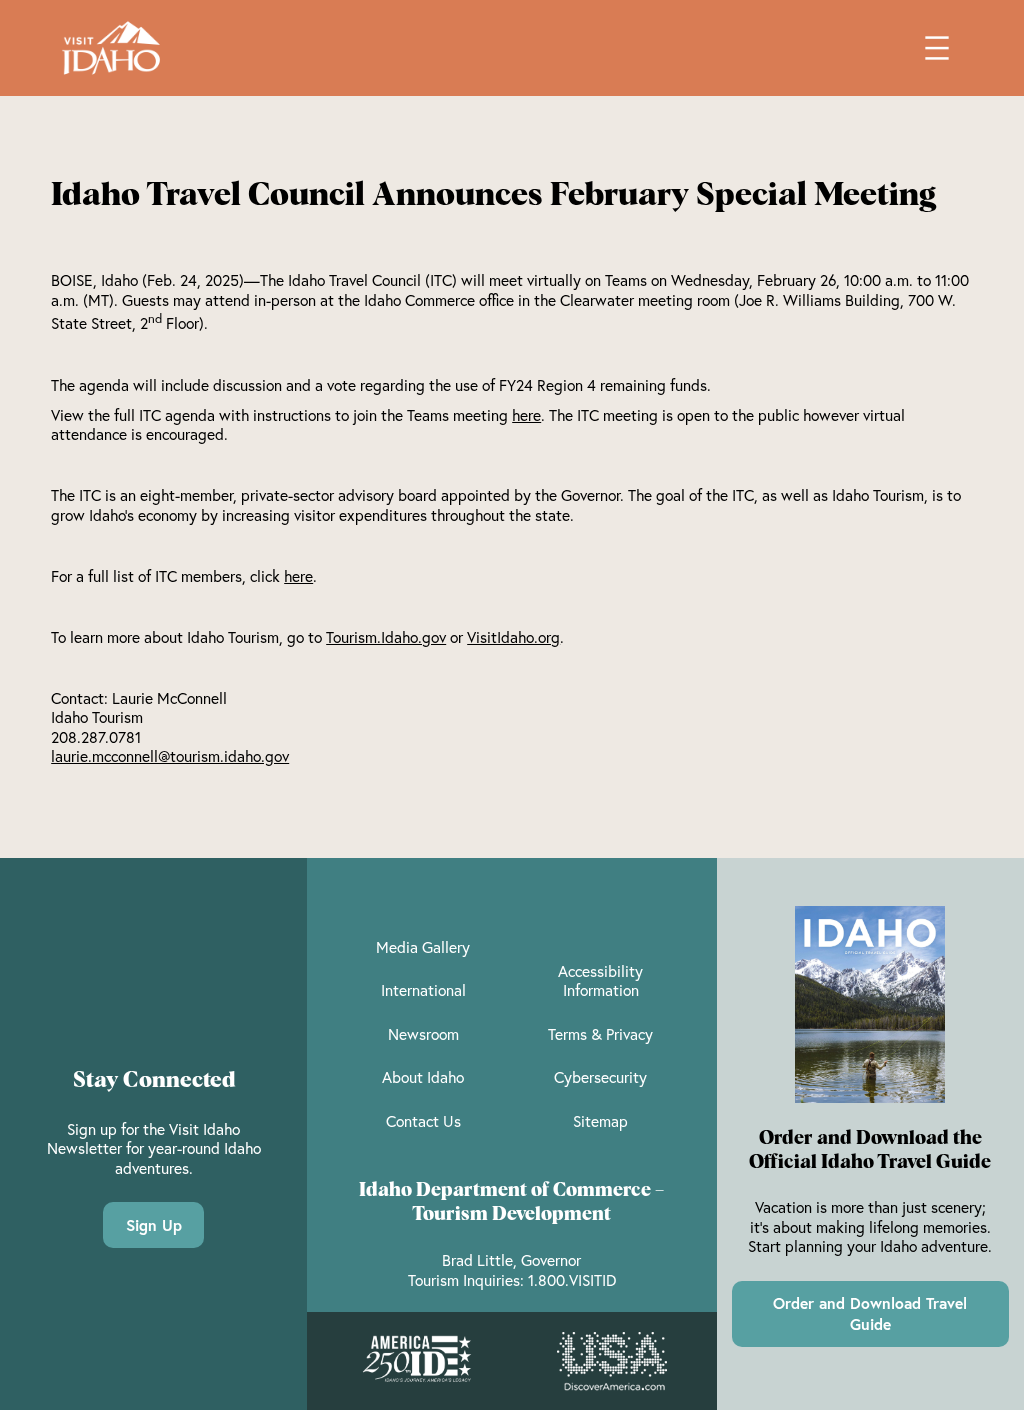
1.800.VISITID (572, 1280)
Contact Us (423, 1121)
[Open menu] (937, 48)
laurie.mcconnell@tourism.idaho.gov (170, 756)
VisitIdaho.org (513, 637)
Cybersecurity (600, 1077)
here (526, 415)
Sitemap (600, 1121)
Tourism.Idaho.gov (386, 637)
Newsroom (423, 1034)
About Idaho (423, 1077)
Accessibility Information (600, 981)
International (423, 990)
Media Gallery (423, 947)
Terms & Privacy (600, 1034)
